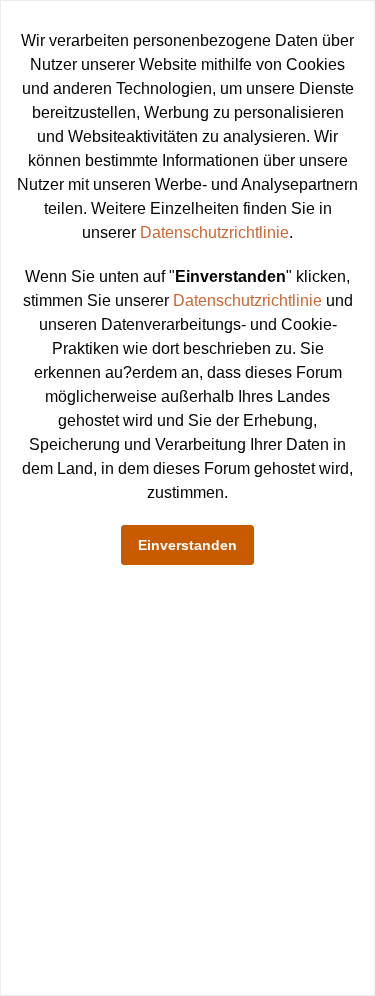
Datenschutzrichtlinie (214, 232)
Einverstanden (187, 545)
